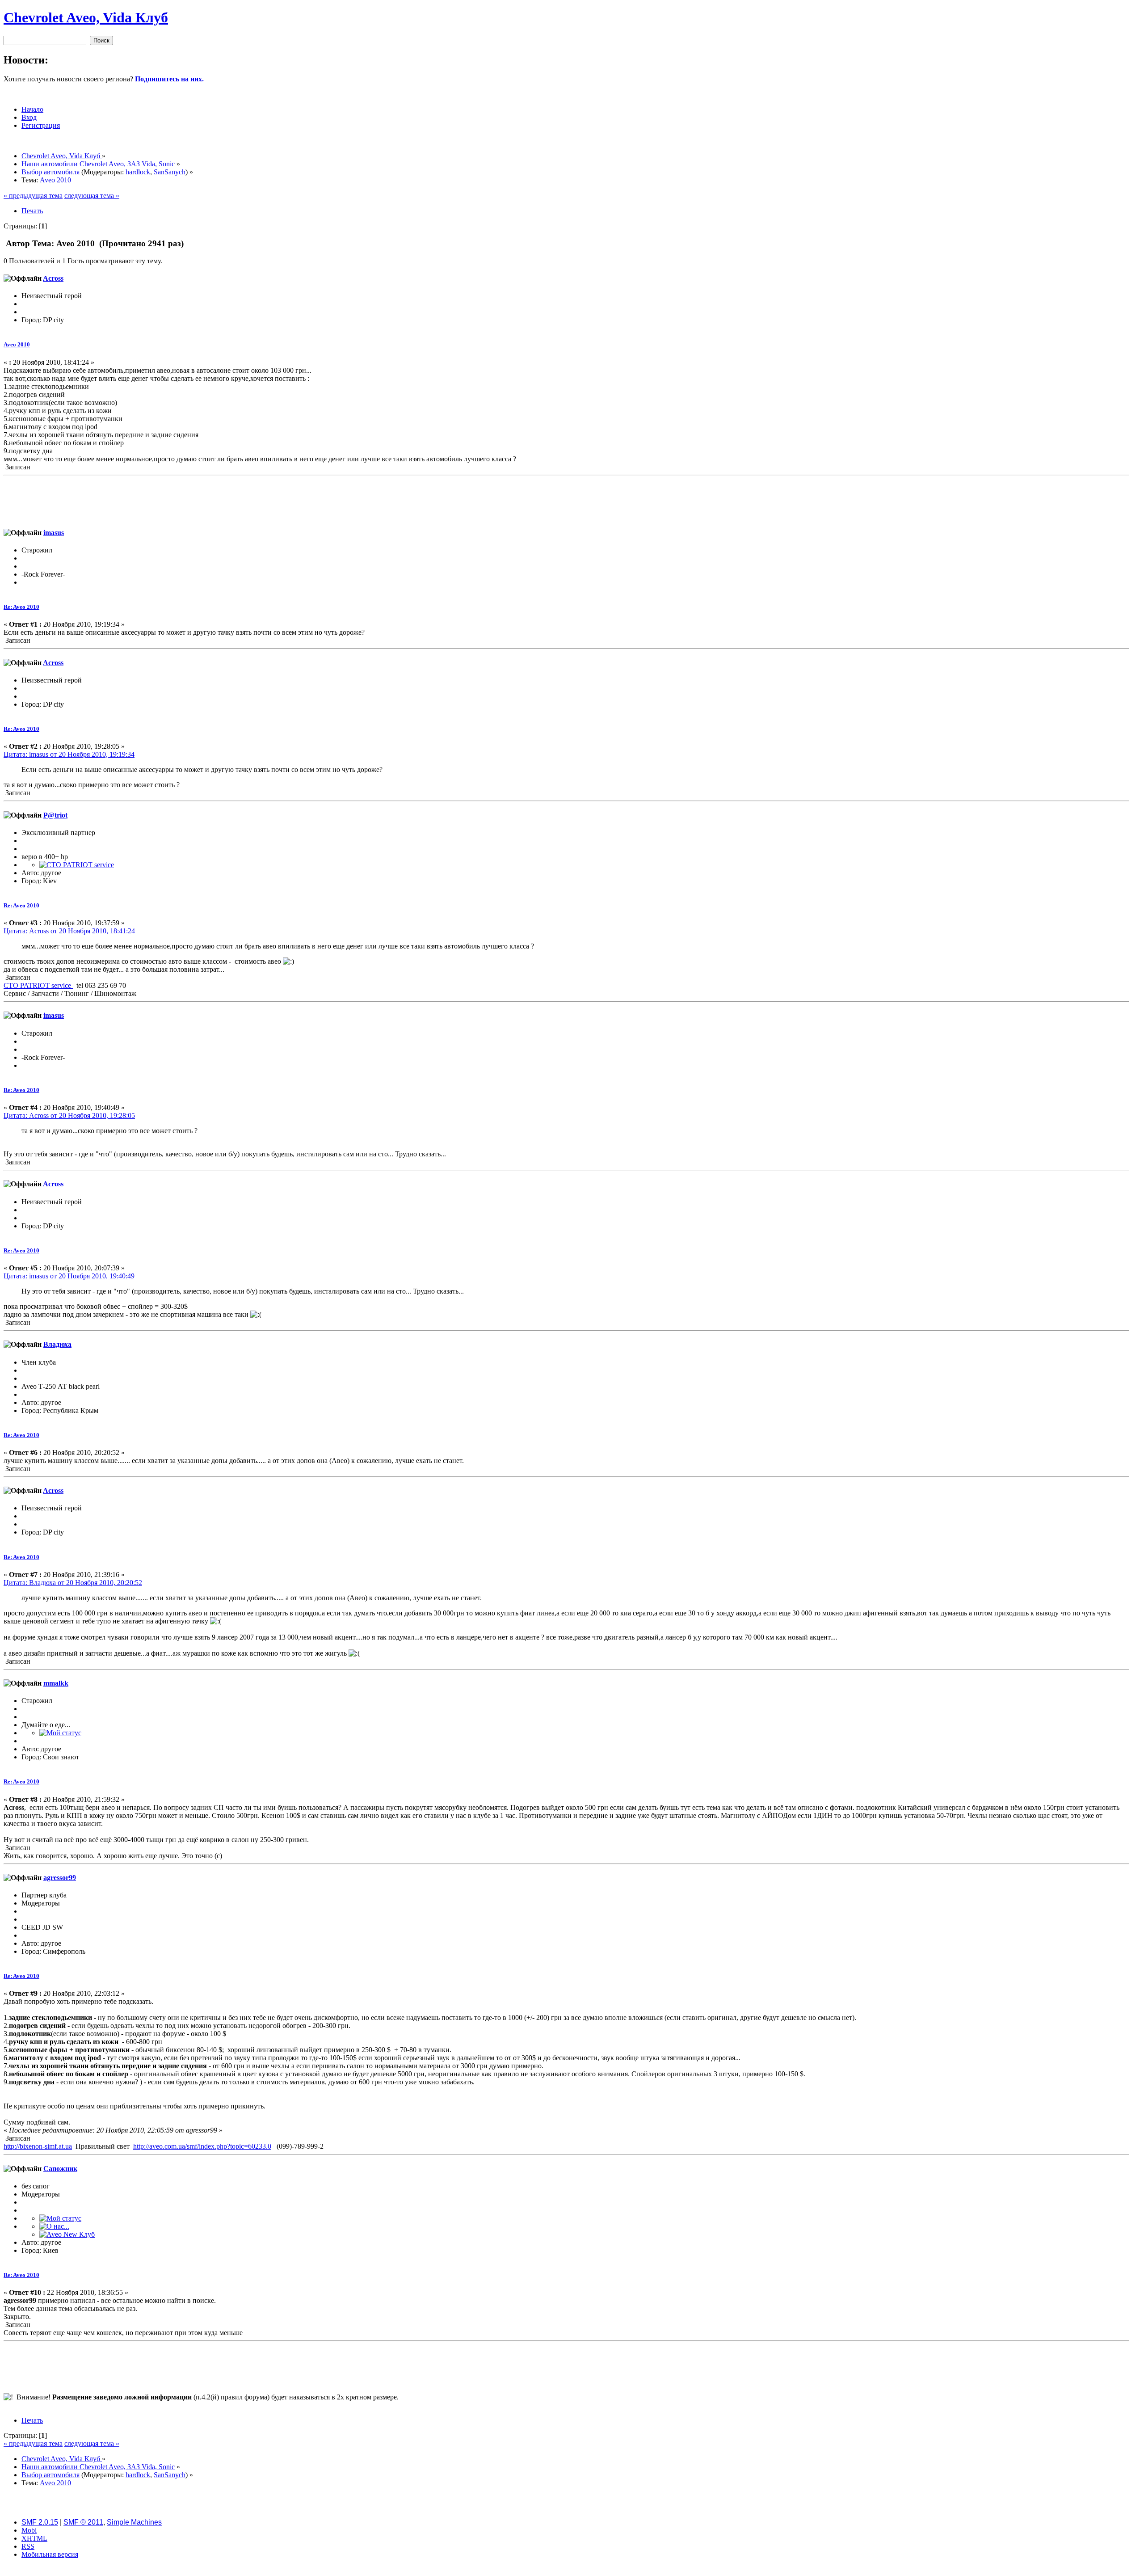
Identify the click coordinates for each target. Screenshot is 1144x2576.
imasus (54, 533)
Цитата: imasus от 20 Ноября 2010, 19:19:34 (69, 754)
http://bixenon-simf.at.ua (38, 2146)
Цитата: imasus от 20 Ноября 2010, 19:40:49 (69, 1276)
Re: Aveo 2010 (21, 607)
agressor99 (60, 1878)
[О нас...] (54, 2226)
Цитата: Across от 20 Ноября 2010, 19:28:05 (69, 1115)
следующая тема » (92, 196)
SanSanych (170, 172)
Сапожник (60, 2169)
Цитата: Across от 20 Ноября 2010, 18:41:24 (69, 931)
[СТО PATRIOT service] (77, 865)
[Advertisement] (566, 499)
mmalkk (56, 1683)
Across (53, 278)
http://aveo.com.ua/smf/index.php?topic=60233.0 (202, 2146)
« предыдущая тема (33, 196)
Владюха (57, 1344)
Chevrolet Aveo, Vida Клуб (86, 17)
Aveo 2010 (17, 344)
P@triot (55, 815)
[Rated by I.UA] (572, 2570)
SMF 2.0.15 (40, 2522)
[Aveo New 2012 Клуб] (67, 2234)
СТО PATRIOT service (38, 985)
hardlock (138, 172)
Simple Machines (134, 2522)
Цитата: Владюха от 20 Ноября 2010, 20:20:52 (73, 1583)
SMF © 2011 (83, 2522)
